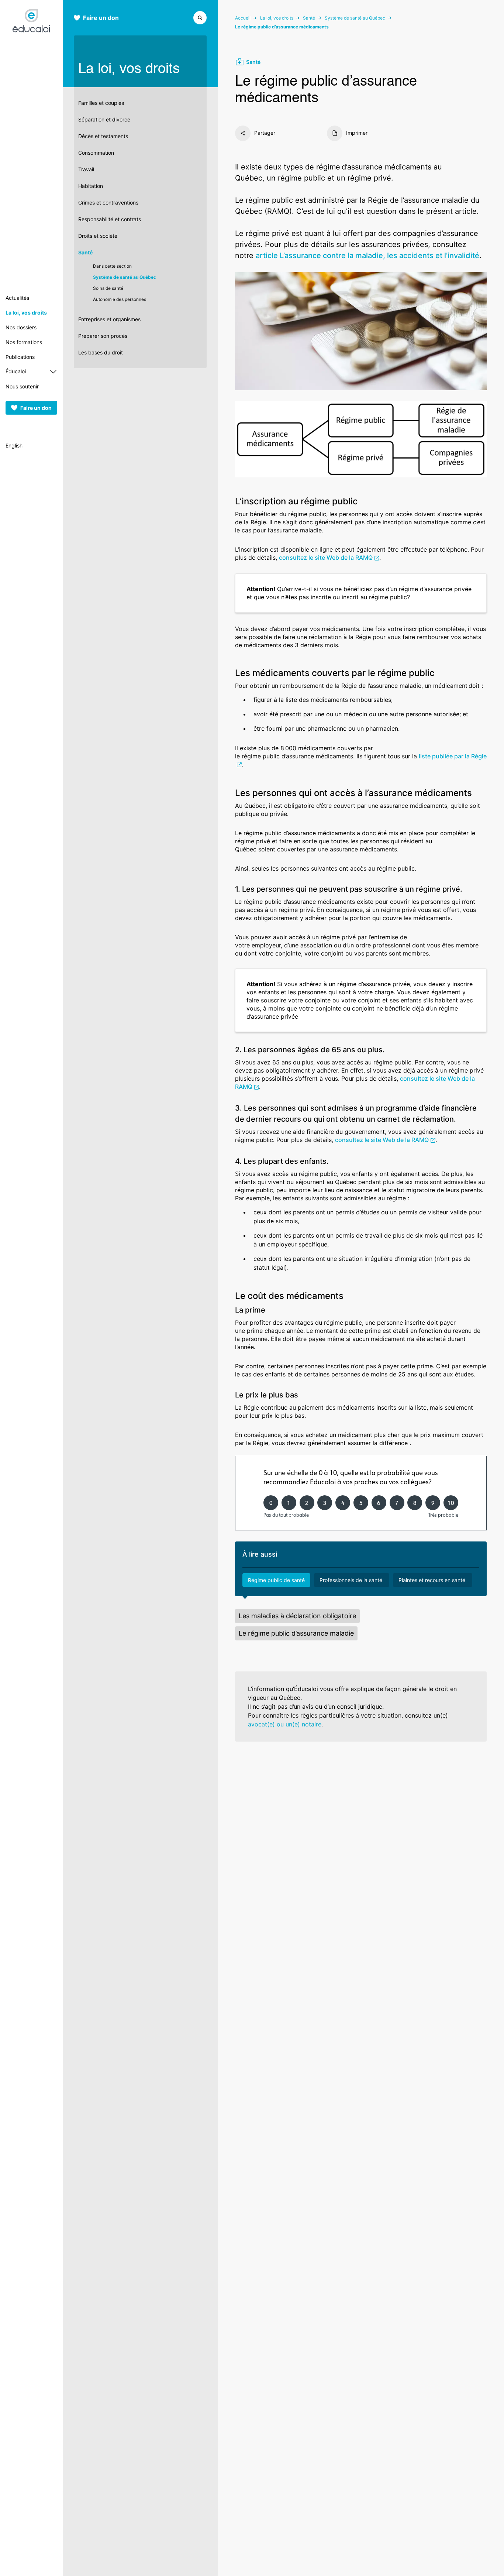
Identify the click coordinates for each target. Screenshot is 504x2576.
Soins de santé (108, 288)
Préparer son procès (103, 336)
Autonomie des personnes (120, 299)
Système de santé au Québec (125, 277)
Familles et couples (101, 103)
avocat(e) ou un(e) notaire (285, 1724)
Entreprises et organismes (109, 319)
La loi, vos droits (26, 313)
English (14, 445)
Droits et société (98, 236)
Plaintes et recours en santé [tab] (433, 1580)
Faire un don (36, 408)
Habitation (91, 186)
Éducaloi (16, 371)
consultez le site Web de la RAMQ (326, 558)
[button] (200, 17)
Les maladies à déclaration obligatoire (297, 1616)
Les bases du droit (101, 352)
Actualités (17, 298)
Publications (20, 357)
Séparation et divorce (104, 119)
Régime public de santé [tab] (276, 1580)
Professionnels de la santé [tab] (352, 1580)
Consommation (96, 153)
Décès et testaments (103, 136)
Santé (85, 252)
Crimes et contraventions (108, 203)
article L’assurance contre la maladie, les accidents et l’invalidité (367, 255)
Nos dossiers (21, 327)
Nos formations (24, 342)
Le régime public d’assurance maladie (296, 1633)
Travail (86, 169)
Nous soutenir (22, 386)
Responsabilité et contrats (110, 219)
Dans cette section (112, 266)
